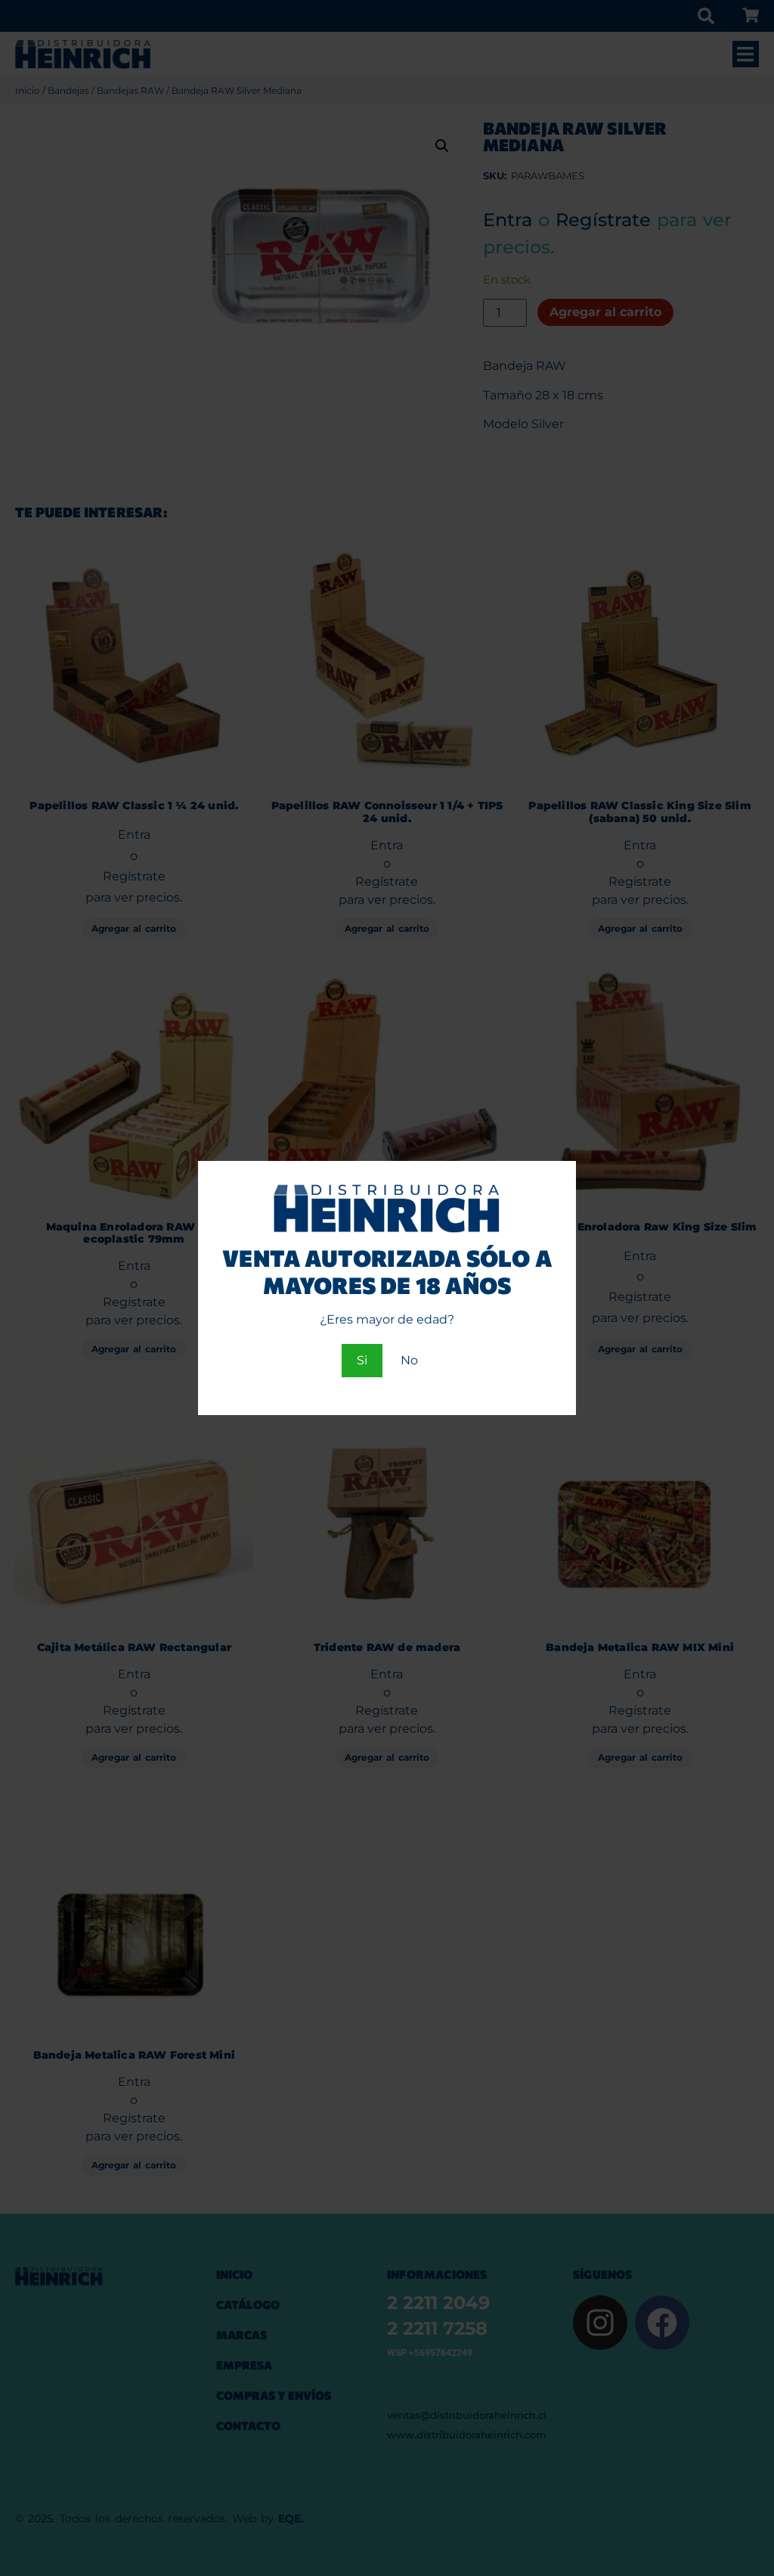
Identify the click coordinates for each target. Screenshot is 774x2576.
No (409, 1360)
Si (362, 1360)
